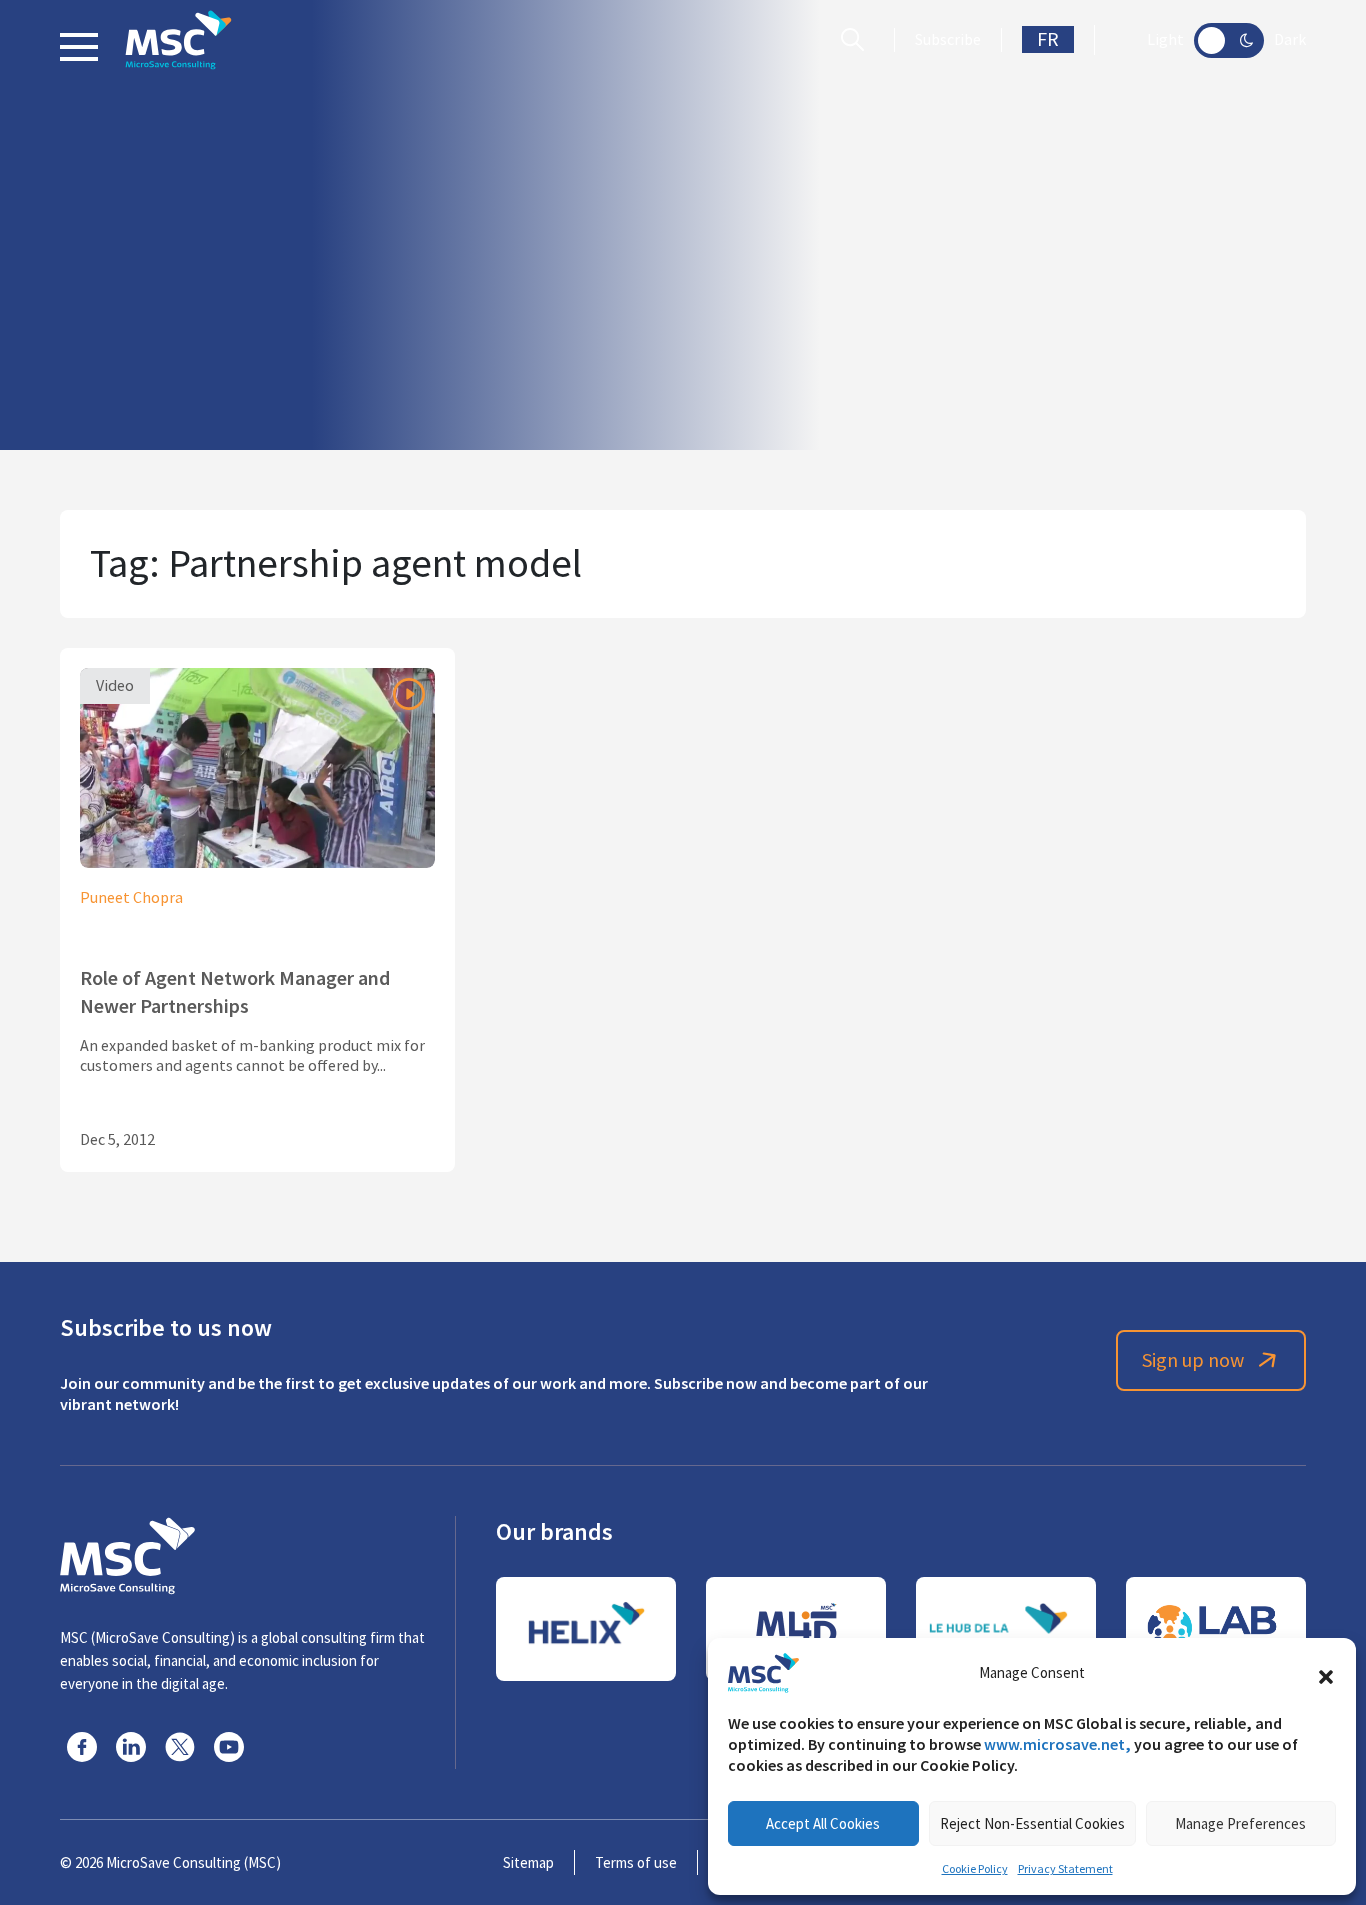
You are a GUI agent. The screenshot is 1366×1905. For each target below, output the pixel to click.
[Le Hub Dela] (1006, 1629)
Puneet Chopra (131, 898)
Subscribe (948, 40)
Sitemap (528, 1862)
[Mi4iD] (796, 1629)
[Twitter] (180, 1747)
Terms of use (636, 1862)
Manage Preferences (1240, 1823)
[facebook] (82, 1747)
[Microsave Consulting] (178, 40)
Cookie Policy (975, 1869)
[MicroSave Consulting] (127, 1553)
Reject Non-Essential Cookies (1032, 1823)
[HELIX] (586, 1629)
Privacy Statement (1065, 1869)
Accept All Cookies (823, 1823)
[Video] (257, 765)
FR (1048, 39)
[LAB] (1216, 1629)
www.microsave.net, (1057, 1744)
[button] (1326, 1673)
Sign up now (1193, 1360)
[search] (857, 40)
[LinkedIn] (131, 1747)
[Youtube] (229, 1747)
